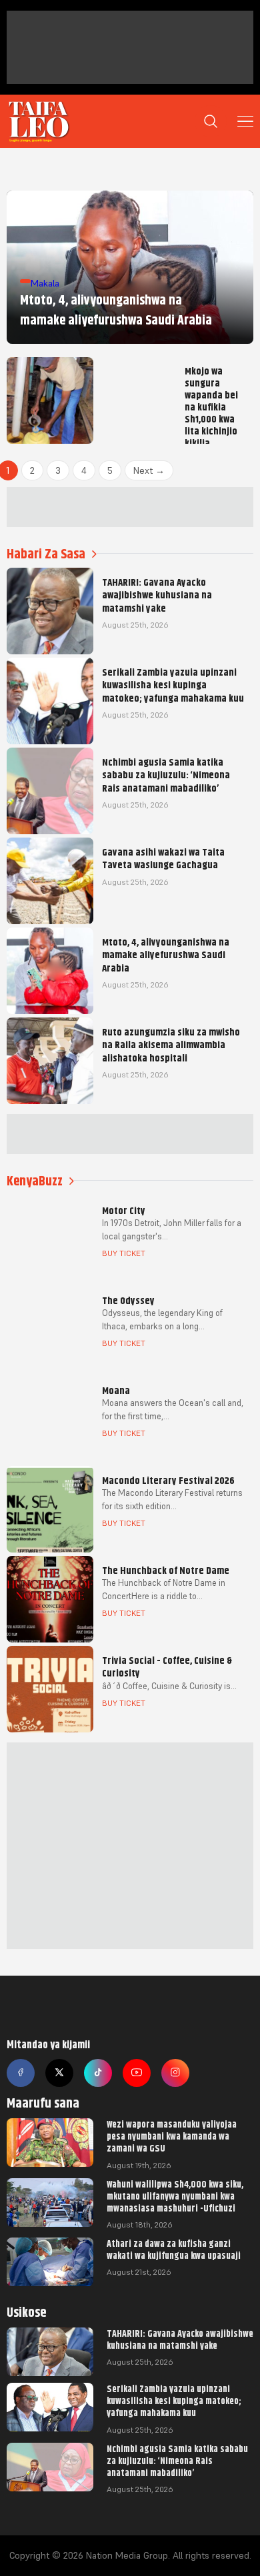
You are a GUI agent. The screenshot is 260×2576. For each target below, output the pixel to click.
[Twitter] (59, 2073)
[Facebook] (21, 2073)
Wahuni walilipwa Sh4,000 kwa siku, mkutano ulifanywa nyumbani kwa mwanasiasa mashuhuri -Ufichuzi (175, 2196)
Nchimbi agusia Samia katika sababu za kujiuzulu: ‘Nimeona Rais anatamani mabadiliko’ (177, 2461)
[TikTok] (98, 2073)
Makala (45, 283)
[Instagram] (175, 2073)
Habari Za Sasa (46, 554)
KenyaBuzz (35, 1181)
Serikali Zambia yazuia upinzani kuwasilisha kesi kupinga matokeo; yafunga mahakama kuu (174, 2401)
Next (149, 470)
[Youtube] (137, 2073)
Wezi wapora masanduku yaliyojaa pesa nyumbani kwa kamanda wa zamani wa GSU (172, 2136)
